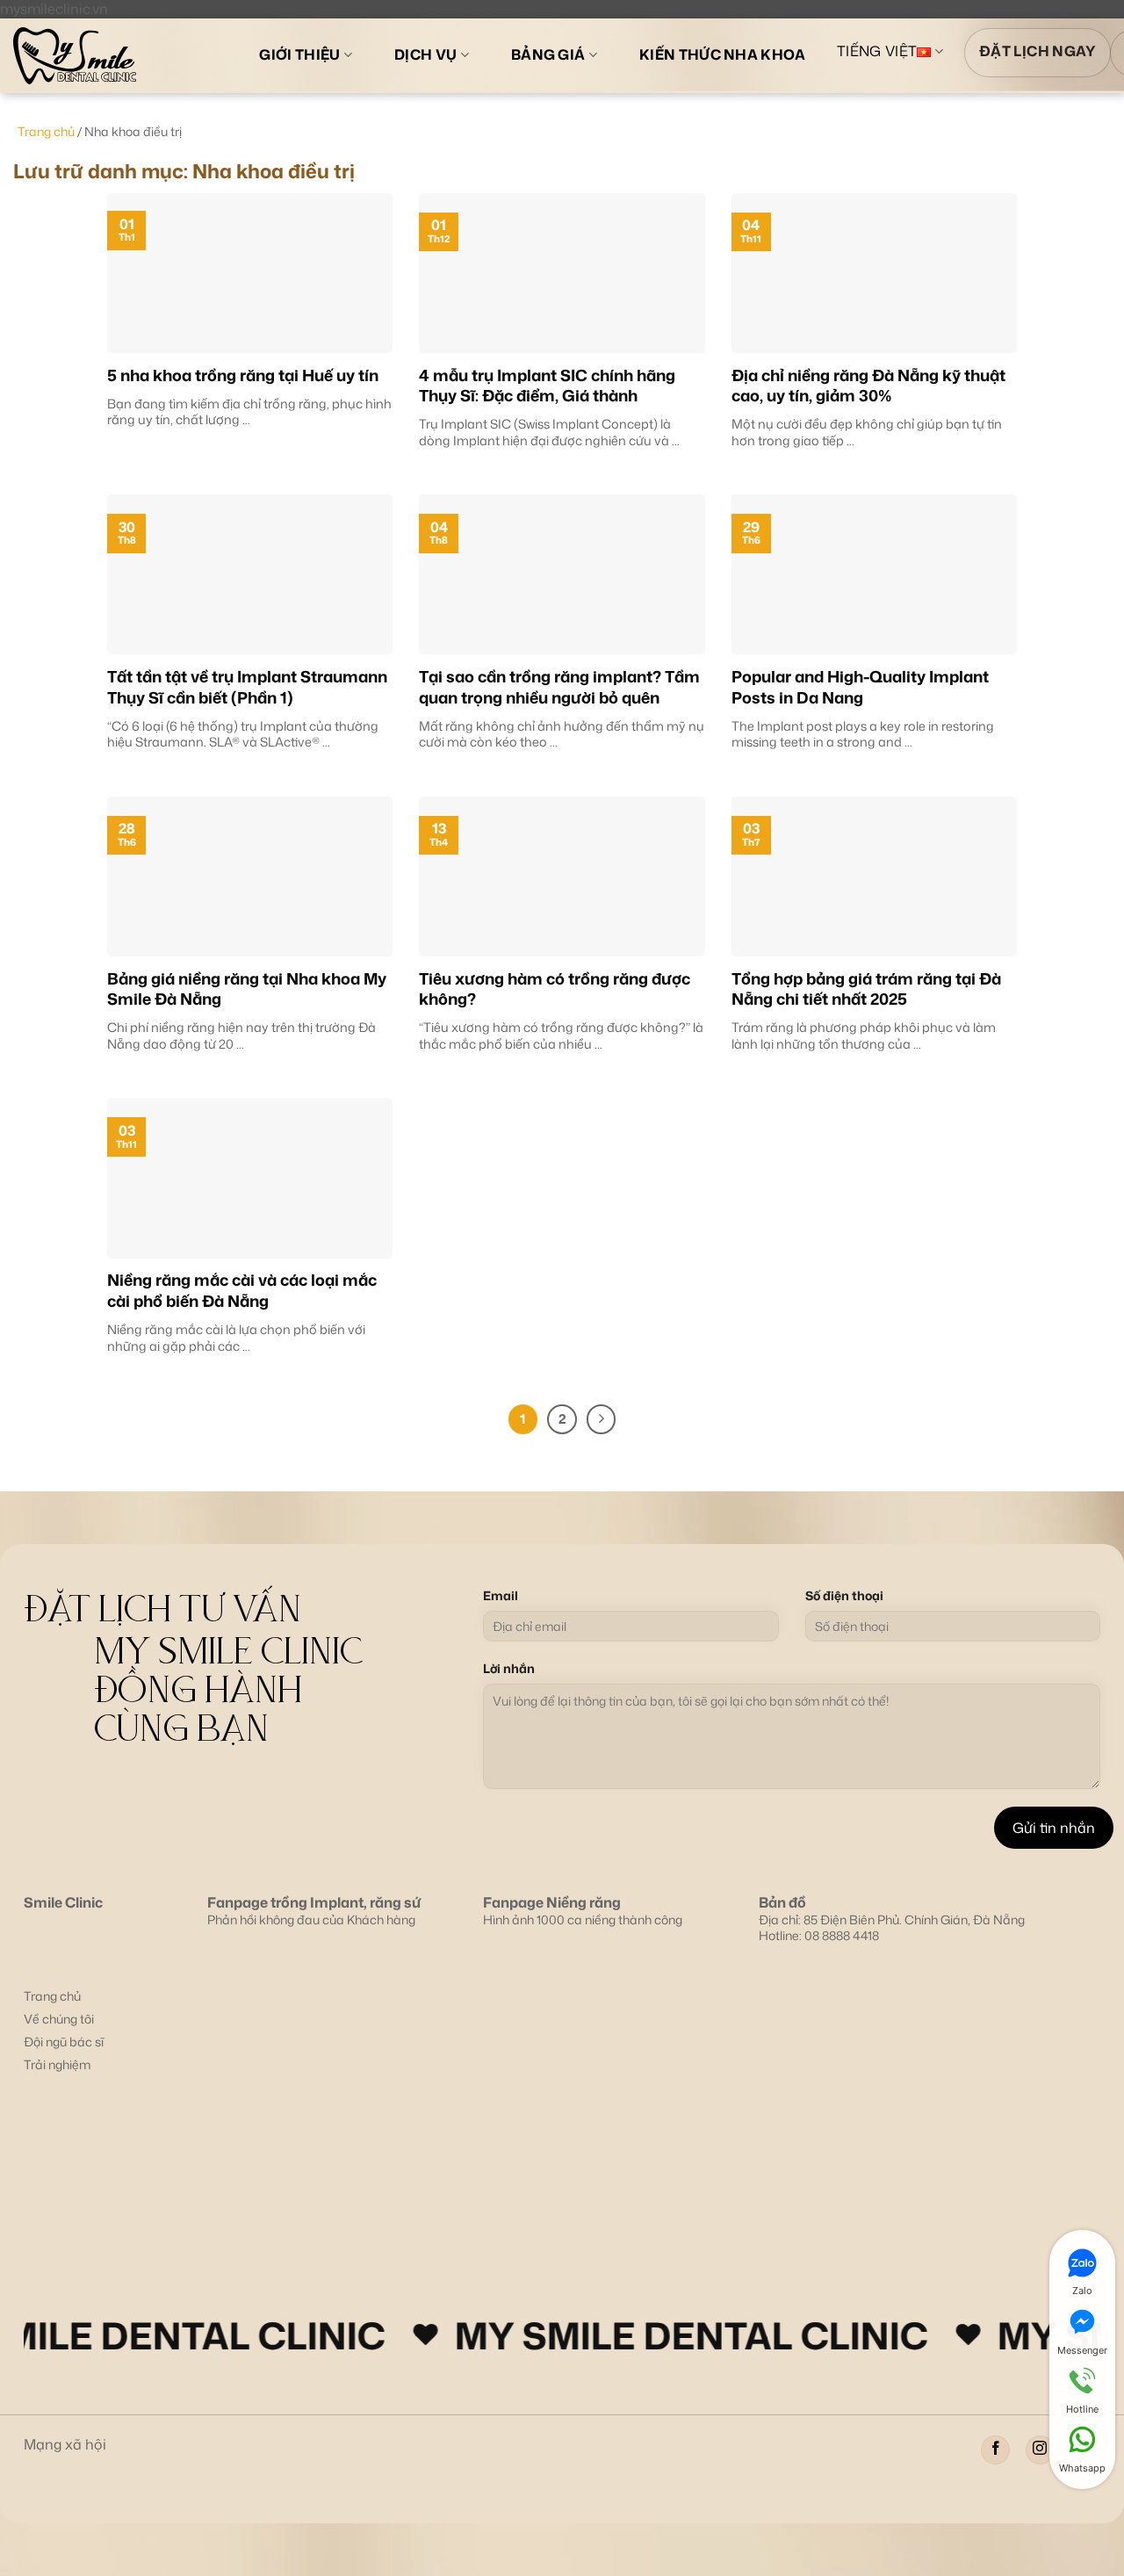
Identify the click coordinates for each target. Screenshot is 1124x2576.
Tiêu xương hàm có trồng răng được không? (555, 989)
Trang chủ (46, 131)
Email (501, 1596)
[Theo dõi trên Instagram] (1040, 2450)
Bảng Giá (548, 54)
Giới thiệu (299, 54)
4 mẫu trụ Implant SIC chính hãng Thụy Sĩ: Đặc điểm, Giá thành (547, 386)
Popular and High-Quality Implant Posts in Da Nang (860, 687)
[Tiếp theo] (602, 1419)
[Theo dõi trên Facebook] (995, 2450)
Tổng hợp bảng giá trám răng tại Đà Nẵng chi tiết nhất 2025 (866, 989)
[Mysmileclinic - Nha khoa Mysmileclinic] (112, 56)
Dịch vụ (425, 54)
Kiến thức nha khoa (723, 54)
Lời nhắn (509, 1669)
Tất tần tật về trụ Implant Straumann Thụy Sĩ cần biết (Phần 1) (247, 687)
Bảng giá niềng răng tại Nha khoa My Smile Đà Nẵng (247, 989)
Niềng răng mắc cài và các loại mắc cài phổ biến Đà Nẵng (242, 1291)
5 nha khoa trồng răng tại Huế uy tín (243, 375)
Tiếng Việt (877, 52)
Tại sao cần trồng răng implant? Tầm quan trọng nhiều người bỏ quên (559, 687)
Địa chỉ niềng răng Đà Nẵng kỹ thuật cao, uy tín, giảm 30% (868, 386)
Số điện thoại (844, 1596)
